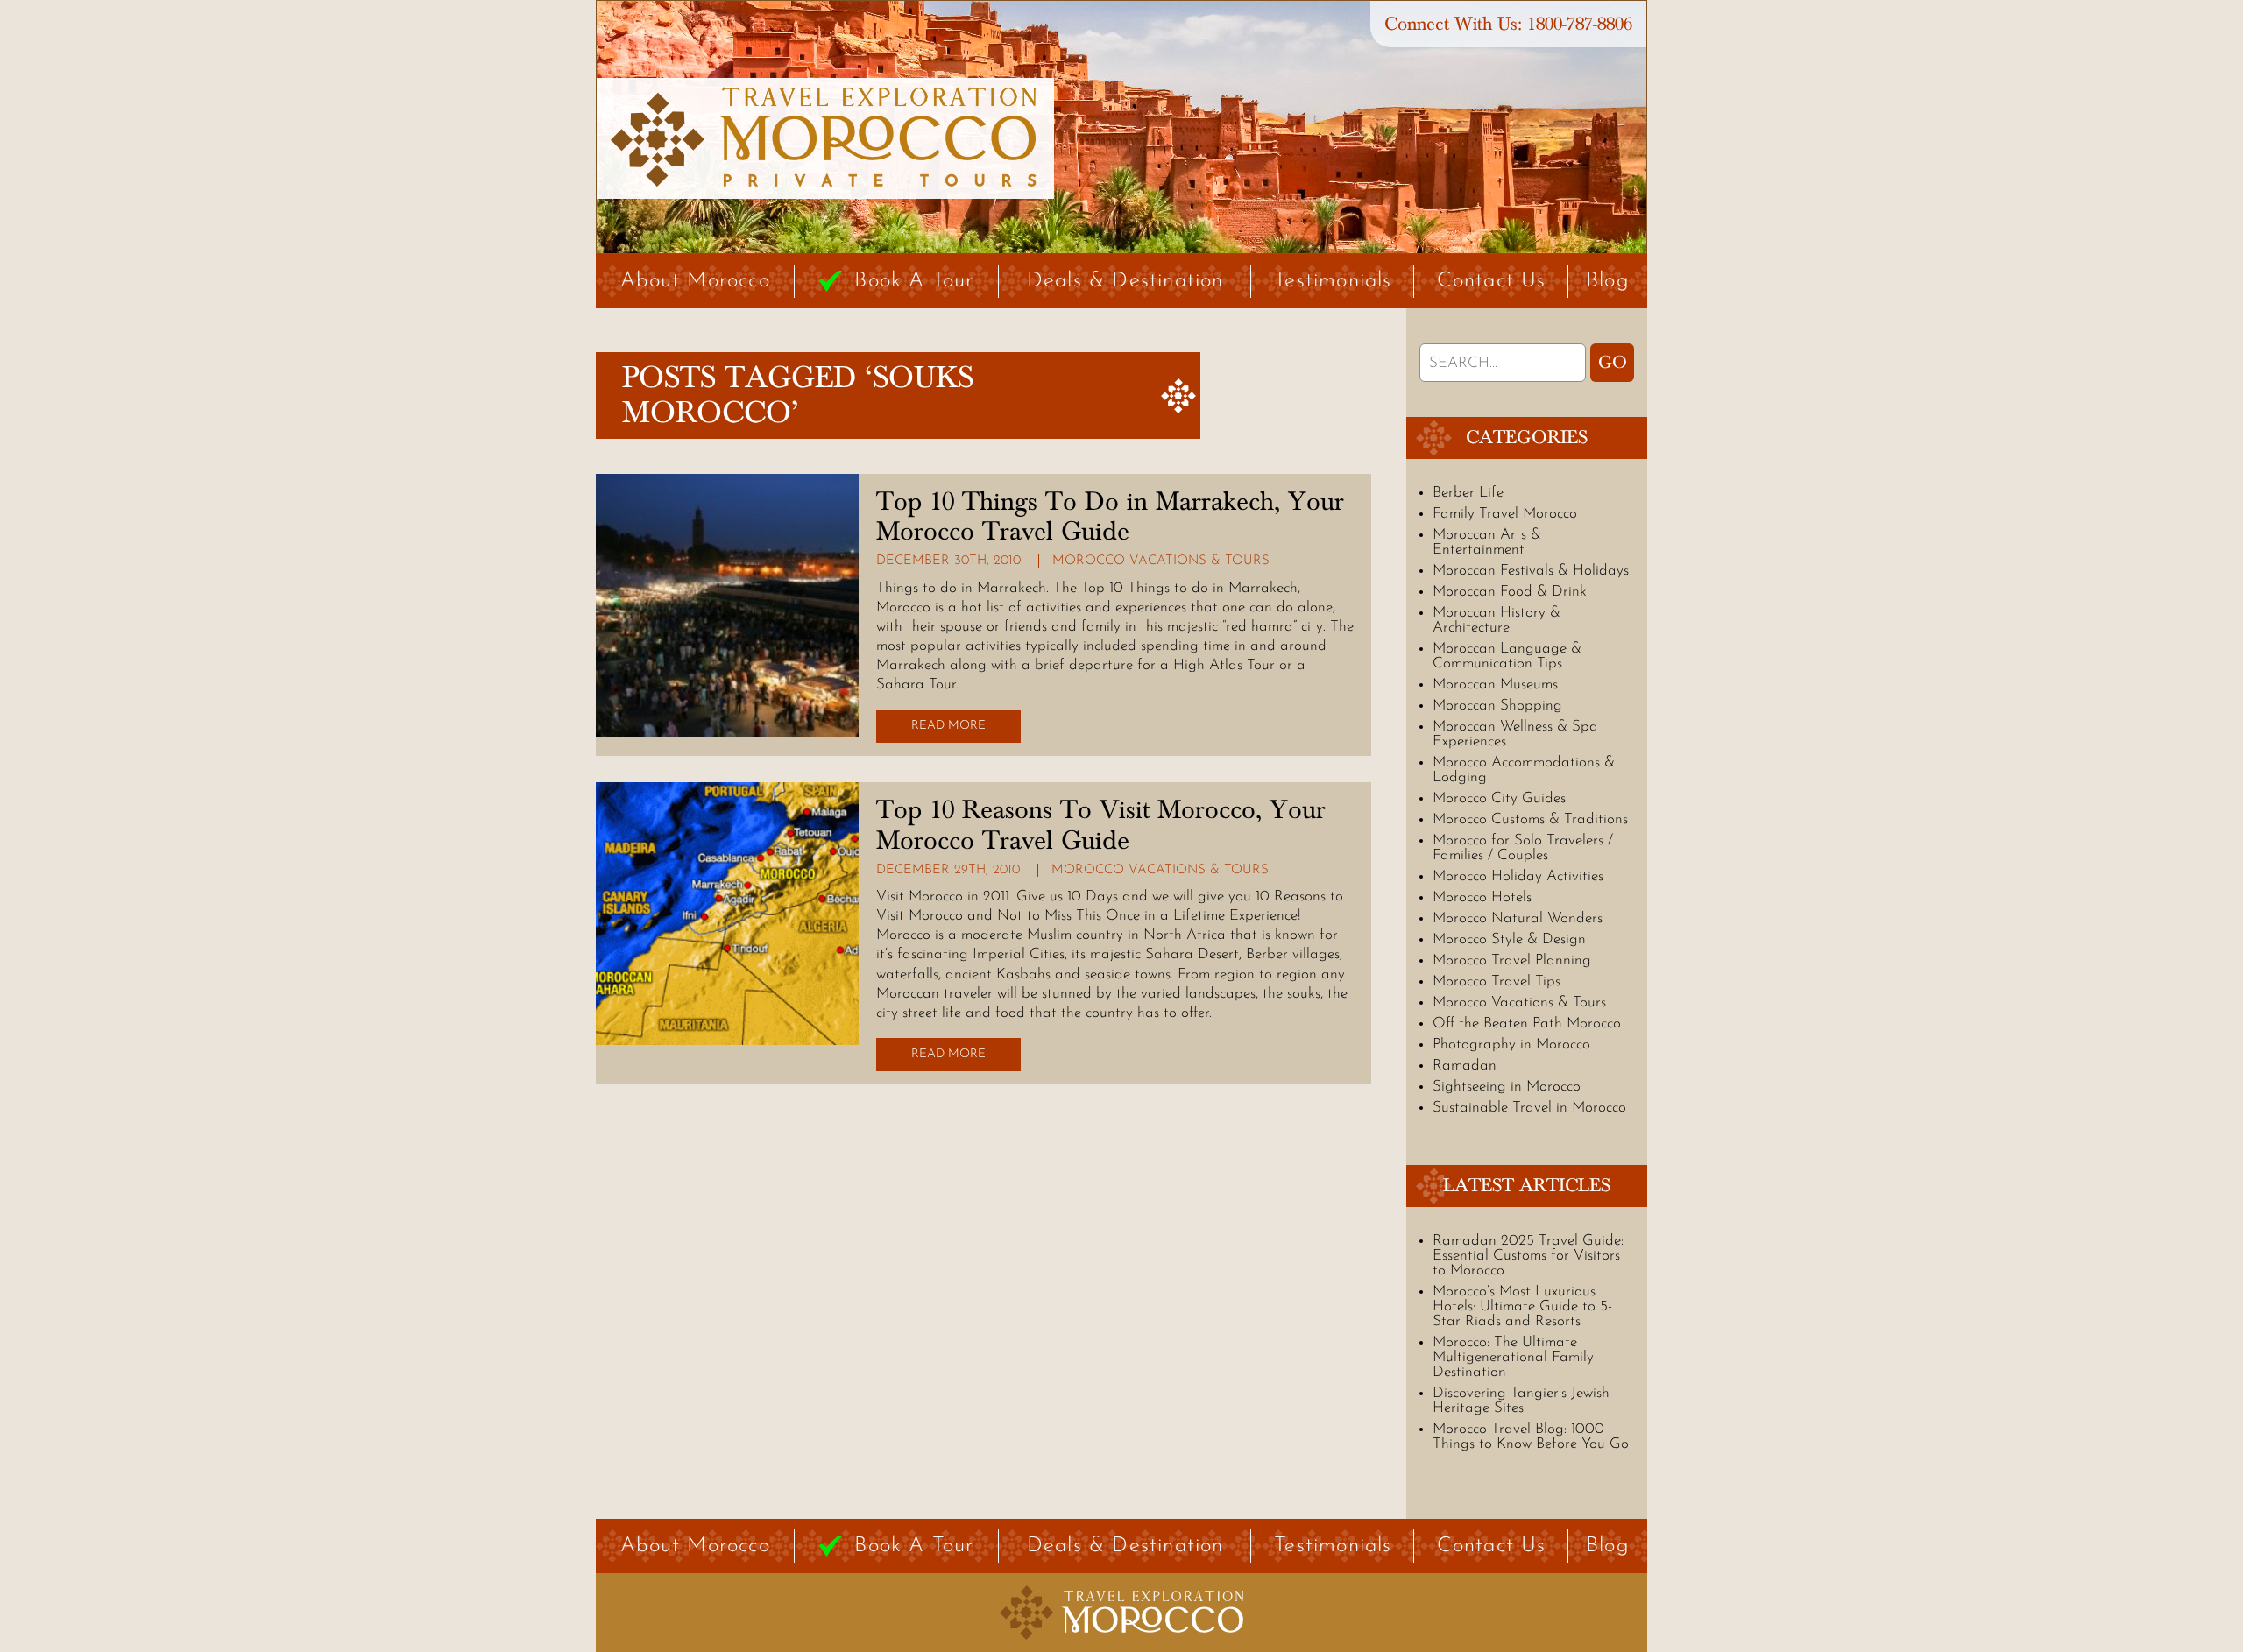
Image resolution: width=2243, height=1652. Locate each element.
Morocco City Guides (1499, 798)
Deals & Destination (1125, 281)
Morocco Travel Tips (1497, 981)
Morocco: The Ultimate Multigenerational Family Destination (1513, 1357)
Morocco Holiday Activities (1518, 876)
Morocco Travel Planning (1512, 960)
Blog (1608, 281)
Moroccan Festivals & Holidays (1531, 571)
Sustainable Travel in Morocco (1529, 1108)
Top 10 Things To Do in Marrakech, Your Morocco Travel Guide (1110, 517)
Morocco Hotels (1482, 897)
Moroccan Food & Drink (1510, 592)
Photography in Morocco (1511, 1045)
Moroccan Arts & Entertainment (1487, 542)
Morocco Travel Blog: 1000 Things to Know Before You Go (1531, 1437)
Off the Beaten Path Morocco (1527, 1024)
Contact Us (1492, 281)
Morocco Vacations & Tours (1161, 561)
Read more (948, 726)
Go (1613, 363)
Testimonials (1333, 281)
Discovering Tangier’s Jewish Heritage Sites (1521, 1401)
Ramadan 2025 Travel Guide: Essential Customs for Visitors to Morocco (1528, 1256)
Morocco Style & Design (1509, 939)
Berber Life (1468, 493)
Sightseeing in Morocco (1507, 1087)
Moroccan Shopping (1497, 706)
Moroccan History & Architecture (1497, 620)
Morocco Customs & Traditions (1530, 819)
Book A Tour (914, 281)
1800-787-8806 (1580, 24)
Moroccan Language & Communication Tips (1507, 656)
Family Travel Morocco (1505, 514)
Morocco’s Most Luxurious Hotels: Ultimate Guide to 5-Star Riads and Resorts (1522, 1306)
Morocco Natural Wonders (1518, 918)
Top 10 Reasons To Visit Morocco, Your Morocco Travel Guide (1101, 825)
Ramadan (1465, 1066)
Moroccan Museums (1495, 685)
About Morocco (695, 281)
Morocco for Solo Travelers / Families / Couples (1523, 848)
